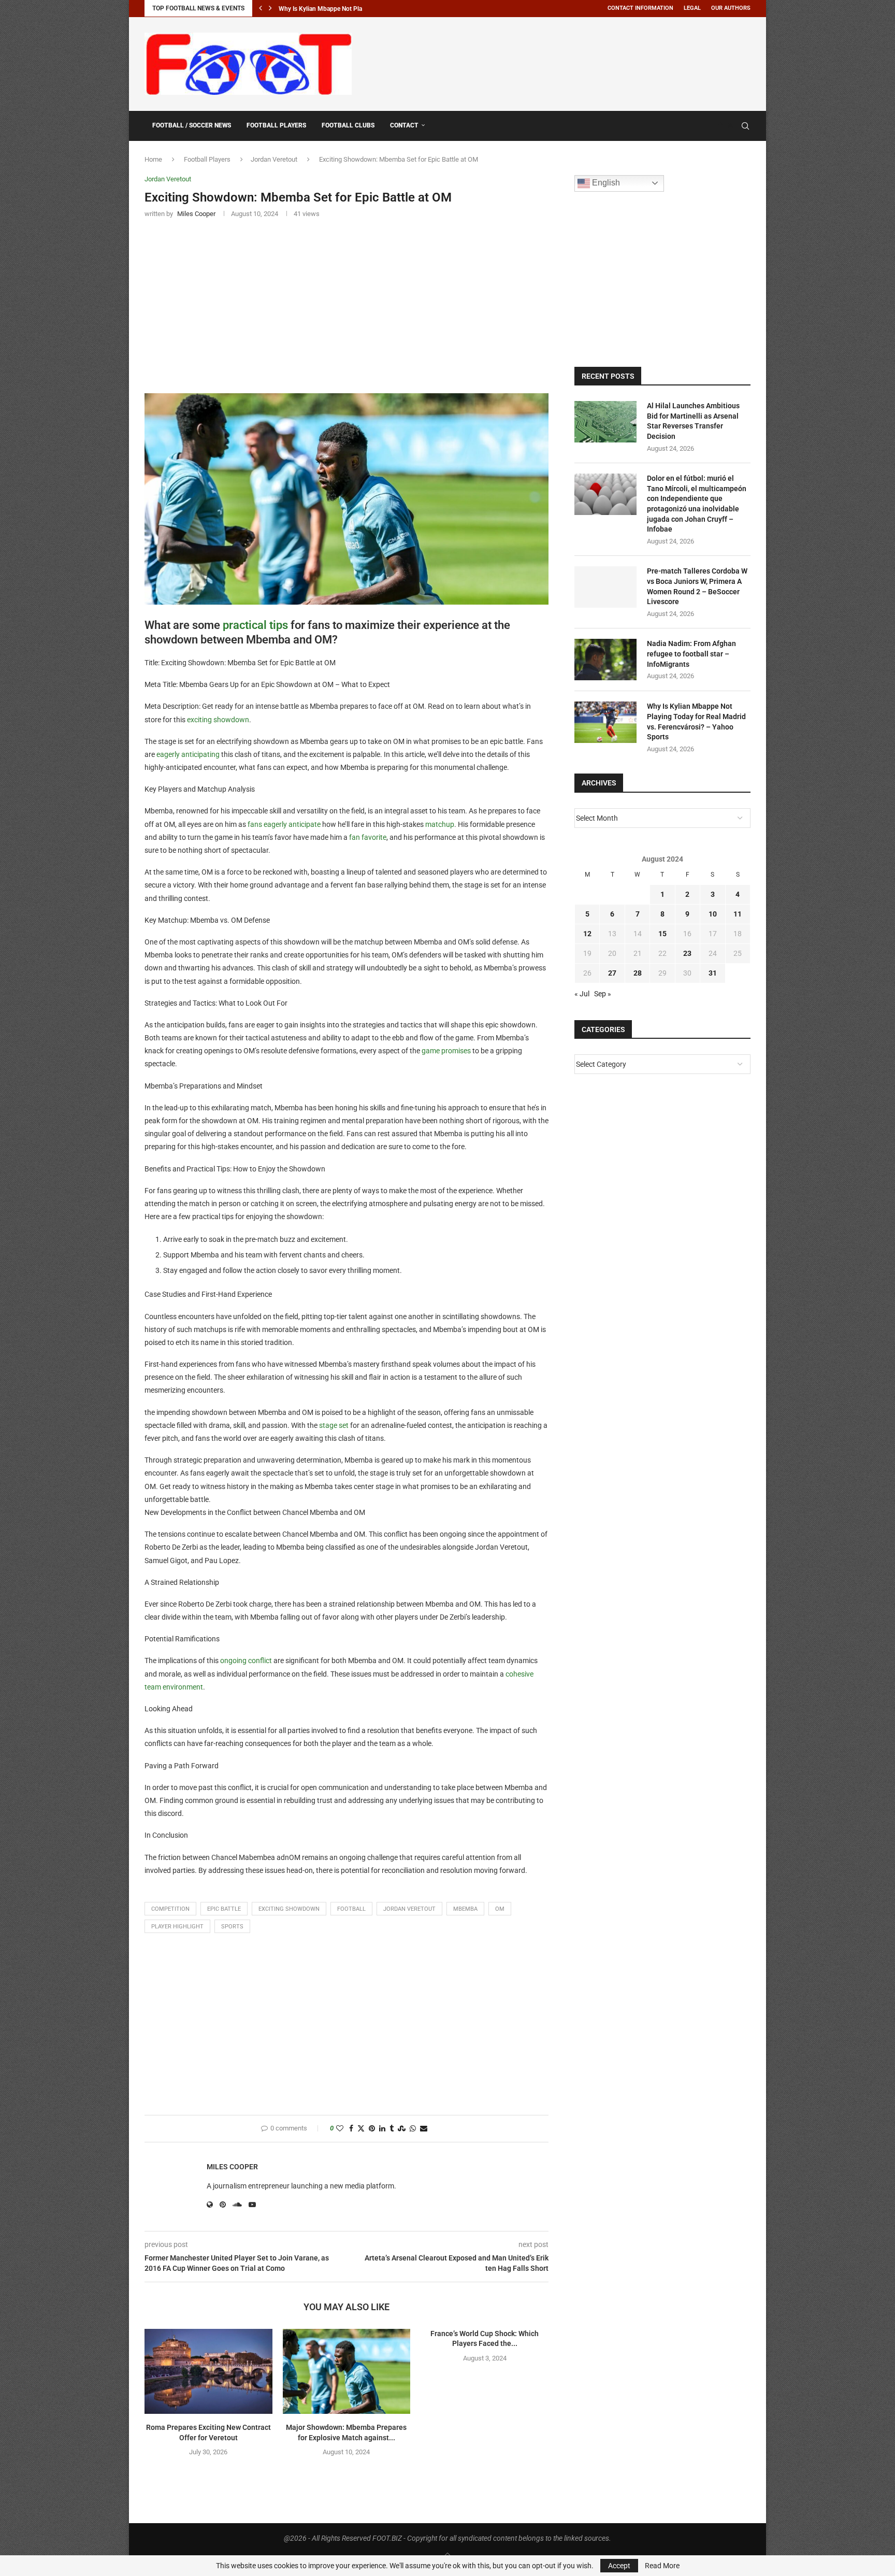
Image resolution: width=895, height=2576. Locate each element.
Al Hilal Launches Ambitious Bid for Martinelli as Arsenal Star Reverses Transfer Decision (693, 421)
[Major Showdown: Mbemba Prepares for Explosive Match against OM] (347, 2371)
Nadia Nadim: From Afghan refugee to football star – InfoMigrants (691, 654)
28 (638, 973)
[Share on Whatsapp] (413, 2129)
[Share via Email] (424, 2129)
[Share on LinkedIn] (382, 2129)
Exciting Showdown (289, 1909)
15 (662, 934)
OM (500, 1909)
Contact (404, 125)
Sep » (603, 994)
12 (587, 934)
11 (738, 914)
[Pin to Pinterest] (372, 2129)
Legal (692, 8)
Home (153, 159)
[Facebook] (720, 126)
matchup (440, 824)
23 (687, 953)
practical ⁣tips (255, 625)
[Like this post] (340, 2129)
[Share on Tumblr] (392, 2129)
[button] (261, 8)
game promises (446, 1051)
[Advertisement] (562, 62)
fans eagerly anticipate (284, 824)
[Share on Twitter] (361, 2129)
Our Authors (731, 8)
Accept (619, 2566)
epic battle (224, 1909)
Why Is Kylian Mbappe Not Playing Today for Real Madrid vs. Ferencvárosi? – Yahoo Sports (696, 721)
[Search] (745, 126)
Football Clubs (348, 125)
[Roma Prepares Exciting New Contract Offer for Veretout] (208, 2371)
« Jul (582, 994)
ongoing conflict (246, 1661)
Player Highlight (177, 1927)
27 (612, 973)
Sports (232, 1927)
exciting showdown (218, 720)
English (605, 183)
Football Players (276, 125)
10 (713, 914)
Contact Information (640, 8)
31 (713, 973)
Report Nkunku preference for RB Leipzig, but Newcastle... (358, 9)
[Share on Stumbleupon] (402, 2129)
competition (170, 1909)
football (351, 1909)
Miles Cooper (232, 2167)
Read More (662, 2566)
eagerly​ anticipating (188, 754)
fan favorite (368, 837)
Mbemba (465, 1909)
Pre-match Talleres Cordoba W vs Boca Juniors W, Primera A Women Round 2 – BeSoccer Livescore (697, 586)
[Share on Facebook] (351, 2129)
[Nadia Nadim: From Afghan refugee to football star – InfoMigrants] (605, 660)
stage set (334, 1425)
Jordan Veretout (274, 159)
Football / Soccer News (192, 125)
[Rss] (731, 126)
